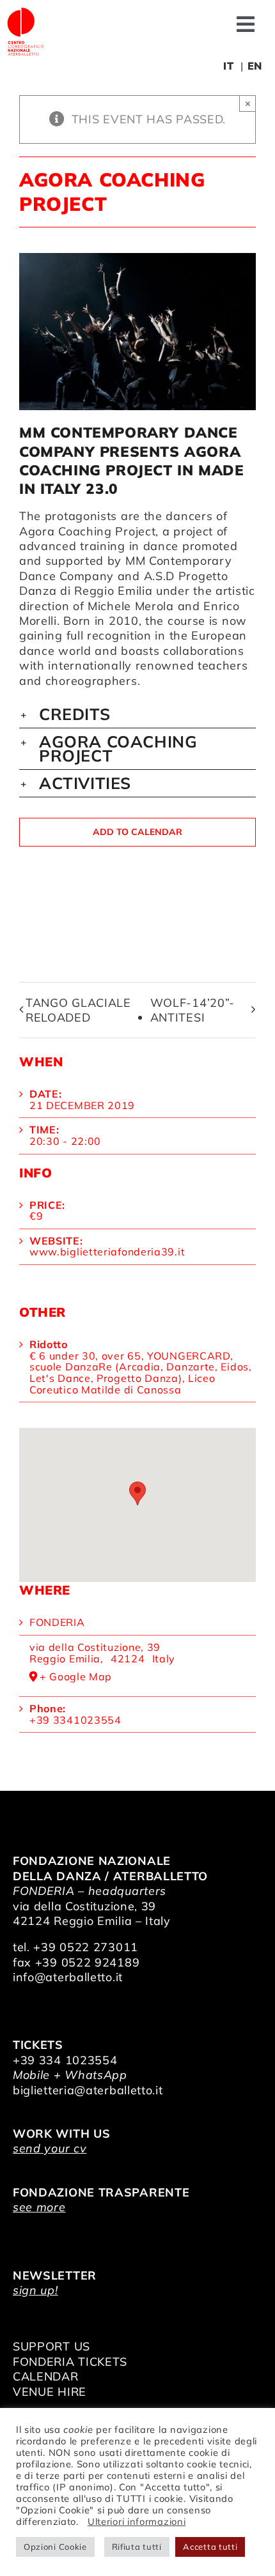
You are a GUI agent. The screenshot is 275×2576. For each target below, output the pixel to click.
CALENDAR (46, 2376)
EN (255, 66)
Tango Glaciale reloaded (78, 1010)
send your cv (50, 2148)
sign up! (35, 2290)
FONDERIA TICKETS (70, 2362)
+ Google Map (76, 1677)
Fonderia (57, 1622)
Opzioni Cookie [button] (55, 2547)
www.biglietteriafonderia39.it (107, 1252)
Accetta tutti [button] (210, 2547)
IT (228, 66)
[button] (137, 714)
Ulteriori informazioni (137, 2521)
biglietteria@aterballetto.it (88, 2090)
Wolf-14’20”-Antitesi (192, 1010)
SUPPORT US (51, 2346)
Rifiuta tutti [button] (137, 2547)
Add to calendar (137, 832)
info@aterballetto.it (68, 1977)
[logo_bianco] (26, 12)
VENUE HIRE (50, 2392)
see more (39, 2207)
